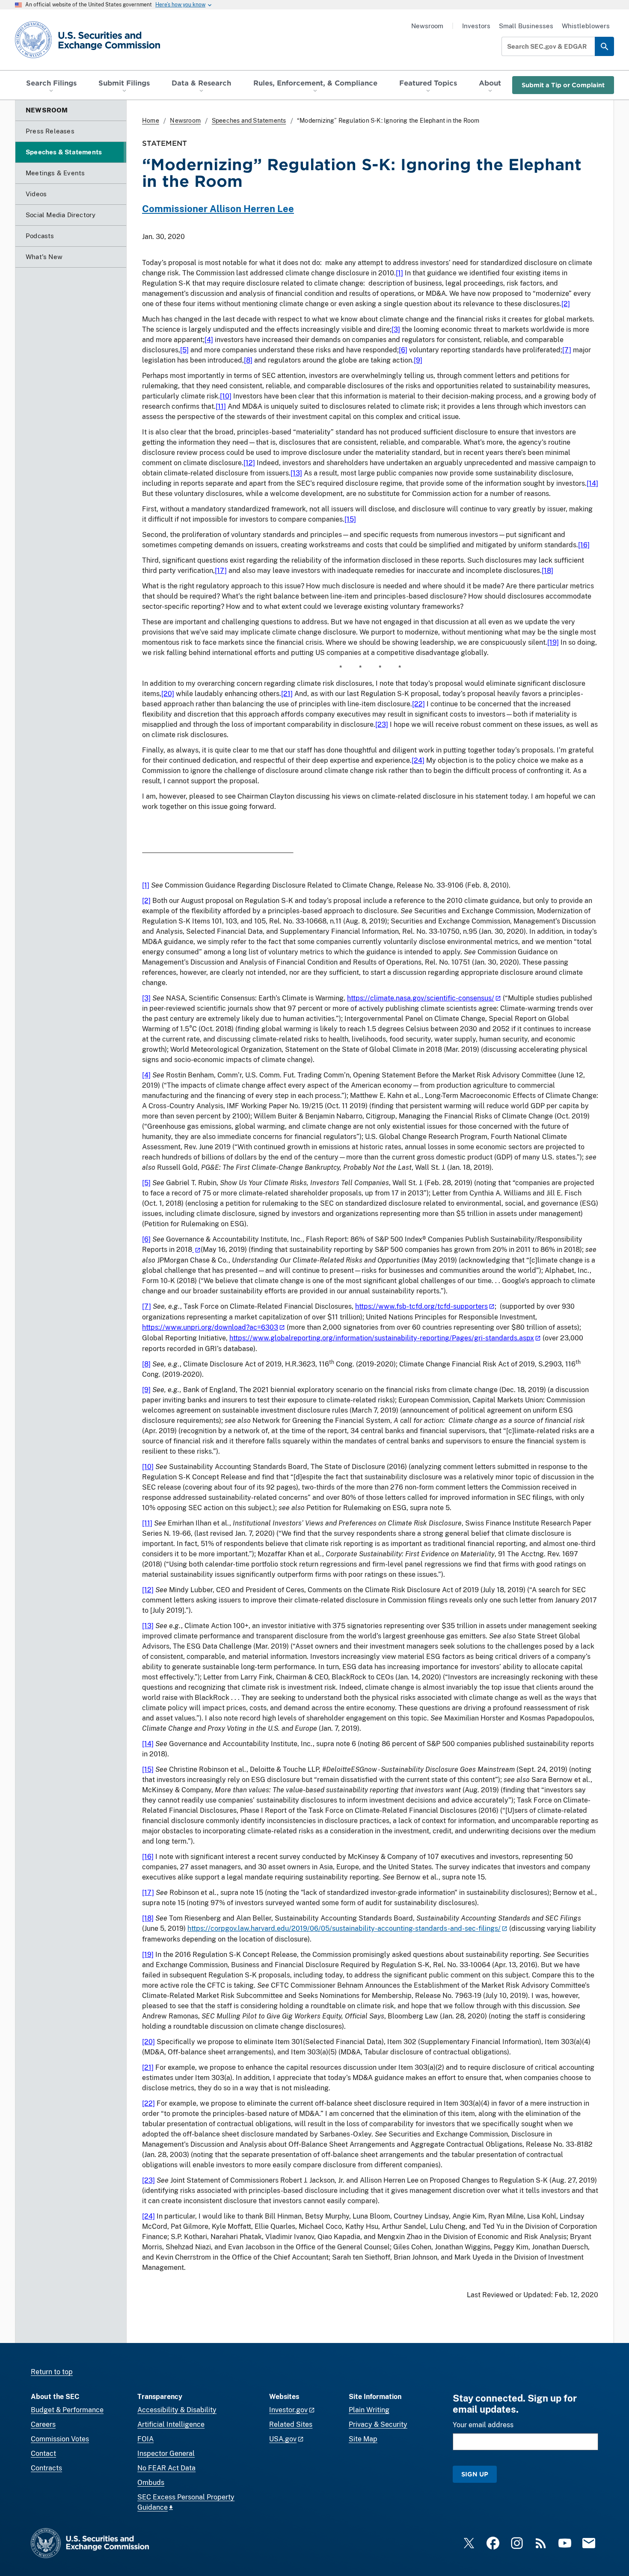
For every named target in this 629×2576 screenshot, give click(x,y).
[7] (567, 350)
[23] (382, 724)
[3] (396, 329)
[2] (566, 304)
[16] (584, 545)
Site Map (363, 2439)
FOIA (145, 2439)
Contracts (46, 2468)
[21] (287, 694)
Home (151, 121)
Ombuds (151, 2483)
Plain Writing (369, 2410)
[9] (418, 360)
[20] (168, 694)
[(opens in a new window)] (196, 1250)
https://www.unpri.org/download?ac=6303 (210, 1327)
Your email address (483, 2425)
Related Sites (291, 2424)
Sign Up (475, 2474)
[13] (296, 473)
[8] (248, 360)
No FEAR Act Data (166, 2468)
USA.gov (283, 2439)
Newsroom (427, 26)
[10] (226, 396)
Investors (476, 26)
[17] (221, 571)
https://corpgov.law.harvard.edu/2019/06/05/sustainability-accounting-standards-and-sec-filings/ (344, 1928)
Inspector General (166, 2454)
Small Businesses (526, 26)
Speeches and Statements (249, 121)
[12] (249, 463)
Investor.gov (288, 2410)
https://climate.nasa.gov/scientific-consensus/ (421, 998)
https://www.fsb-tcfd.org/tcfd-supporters (421, 1306)
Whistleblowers (586, 26)
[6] (403, 350)
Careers (43, 2424)
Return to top (52, 2372)
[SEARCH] (604, 46)
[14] (592, 483)
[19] (553, 642)
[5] (184, 350)
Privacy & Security (378, 2424)
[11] (221, 406)
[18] (547, 571)
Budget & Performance (67, 2410)
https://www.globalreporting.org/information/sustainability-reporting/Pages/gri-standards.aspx (382, 1338)
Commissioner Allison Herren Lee (218, 209)
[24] (418, 760)
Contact (43, 2454)
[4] (209, 340)
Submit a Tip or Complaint (563, 85)
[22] (418, 704)
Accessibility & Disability (177, 2410)
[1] (399, 273)
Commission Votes (60, 2439)
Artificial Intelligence (171, 2424)
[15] (350, 519)
